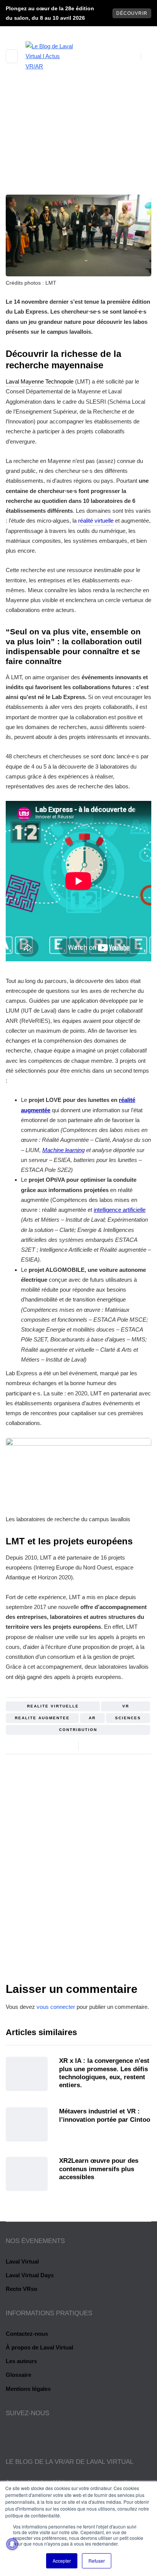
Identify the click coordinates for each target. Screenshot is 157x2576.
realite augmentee (42, 1718)
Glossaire (18, 2375)
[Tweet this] (100, 1745)
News (109, 167)
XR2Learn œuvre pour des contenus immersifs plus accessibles (99, 2169)
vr (126, 1706)
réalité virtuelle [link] (96, 521)
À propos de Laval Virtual (39, 2347)
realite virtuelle (53, 1706)
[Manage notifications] (12, 2544)
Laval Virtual (22, 2261)
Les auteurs (21, 2361)
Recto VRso (22, 2289)
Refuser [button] (97, 2561)
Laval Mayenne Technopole (40, 381)
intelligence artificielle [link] (120, 1210)
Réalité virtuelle (67, 167)
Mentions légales (28, 2389)
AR (92, 1718)
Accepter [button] (62, 2561)
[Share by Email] (119, 1745)
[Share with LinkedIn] (110, 1745)
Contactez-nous (27, 2334)
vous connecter (56, 2007)
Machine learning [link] (63, 1150)
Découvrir (132, 13)
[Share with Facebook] (91, 1745)
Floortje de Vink (78, 1902)
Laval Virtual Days (30, 2275)
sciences (128, 1718)
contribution (78, 1730)
